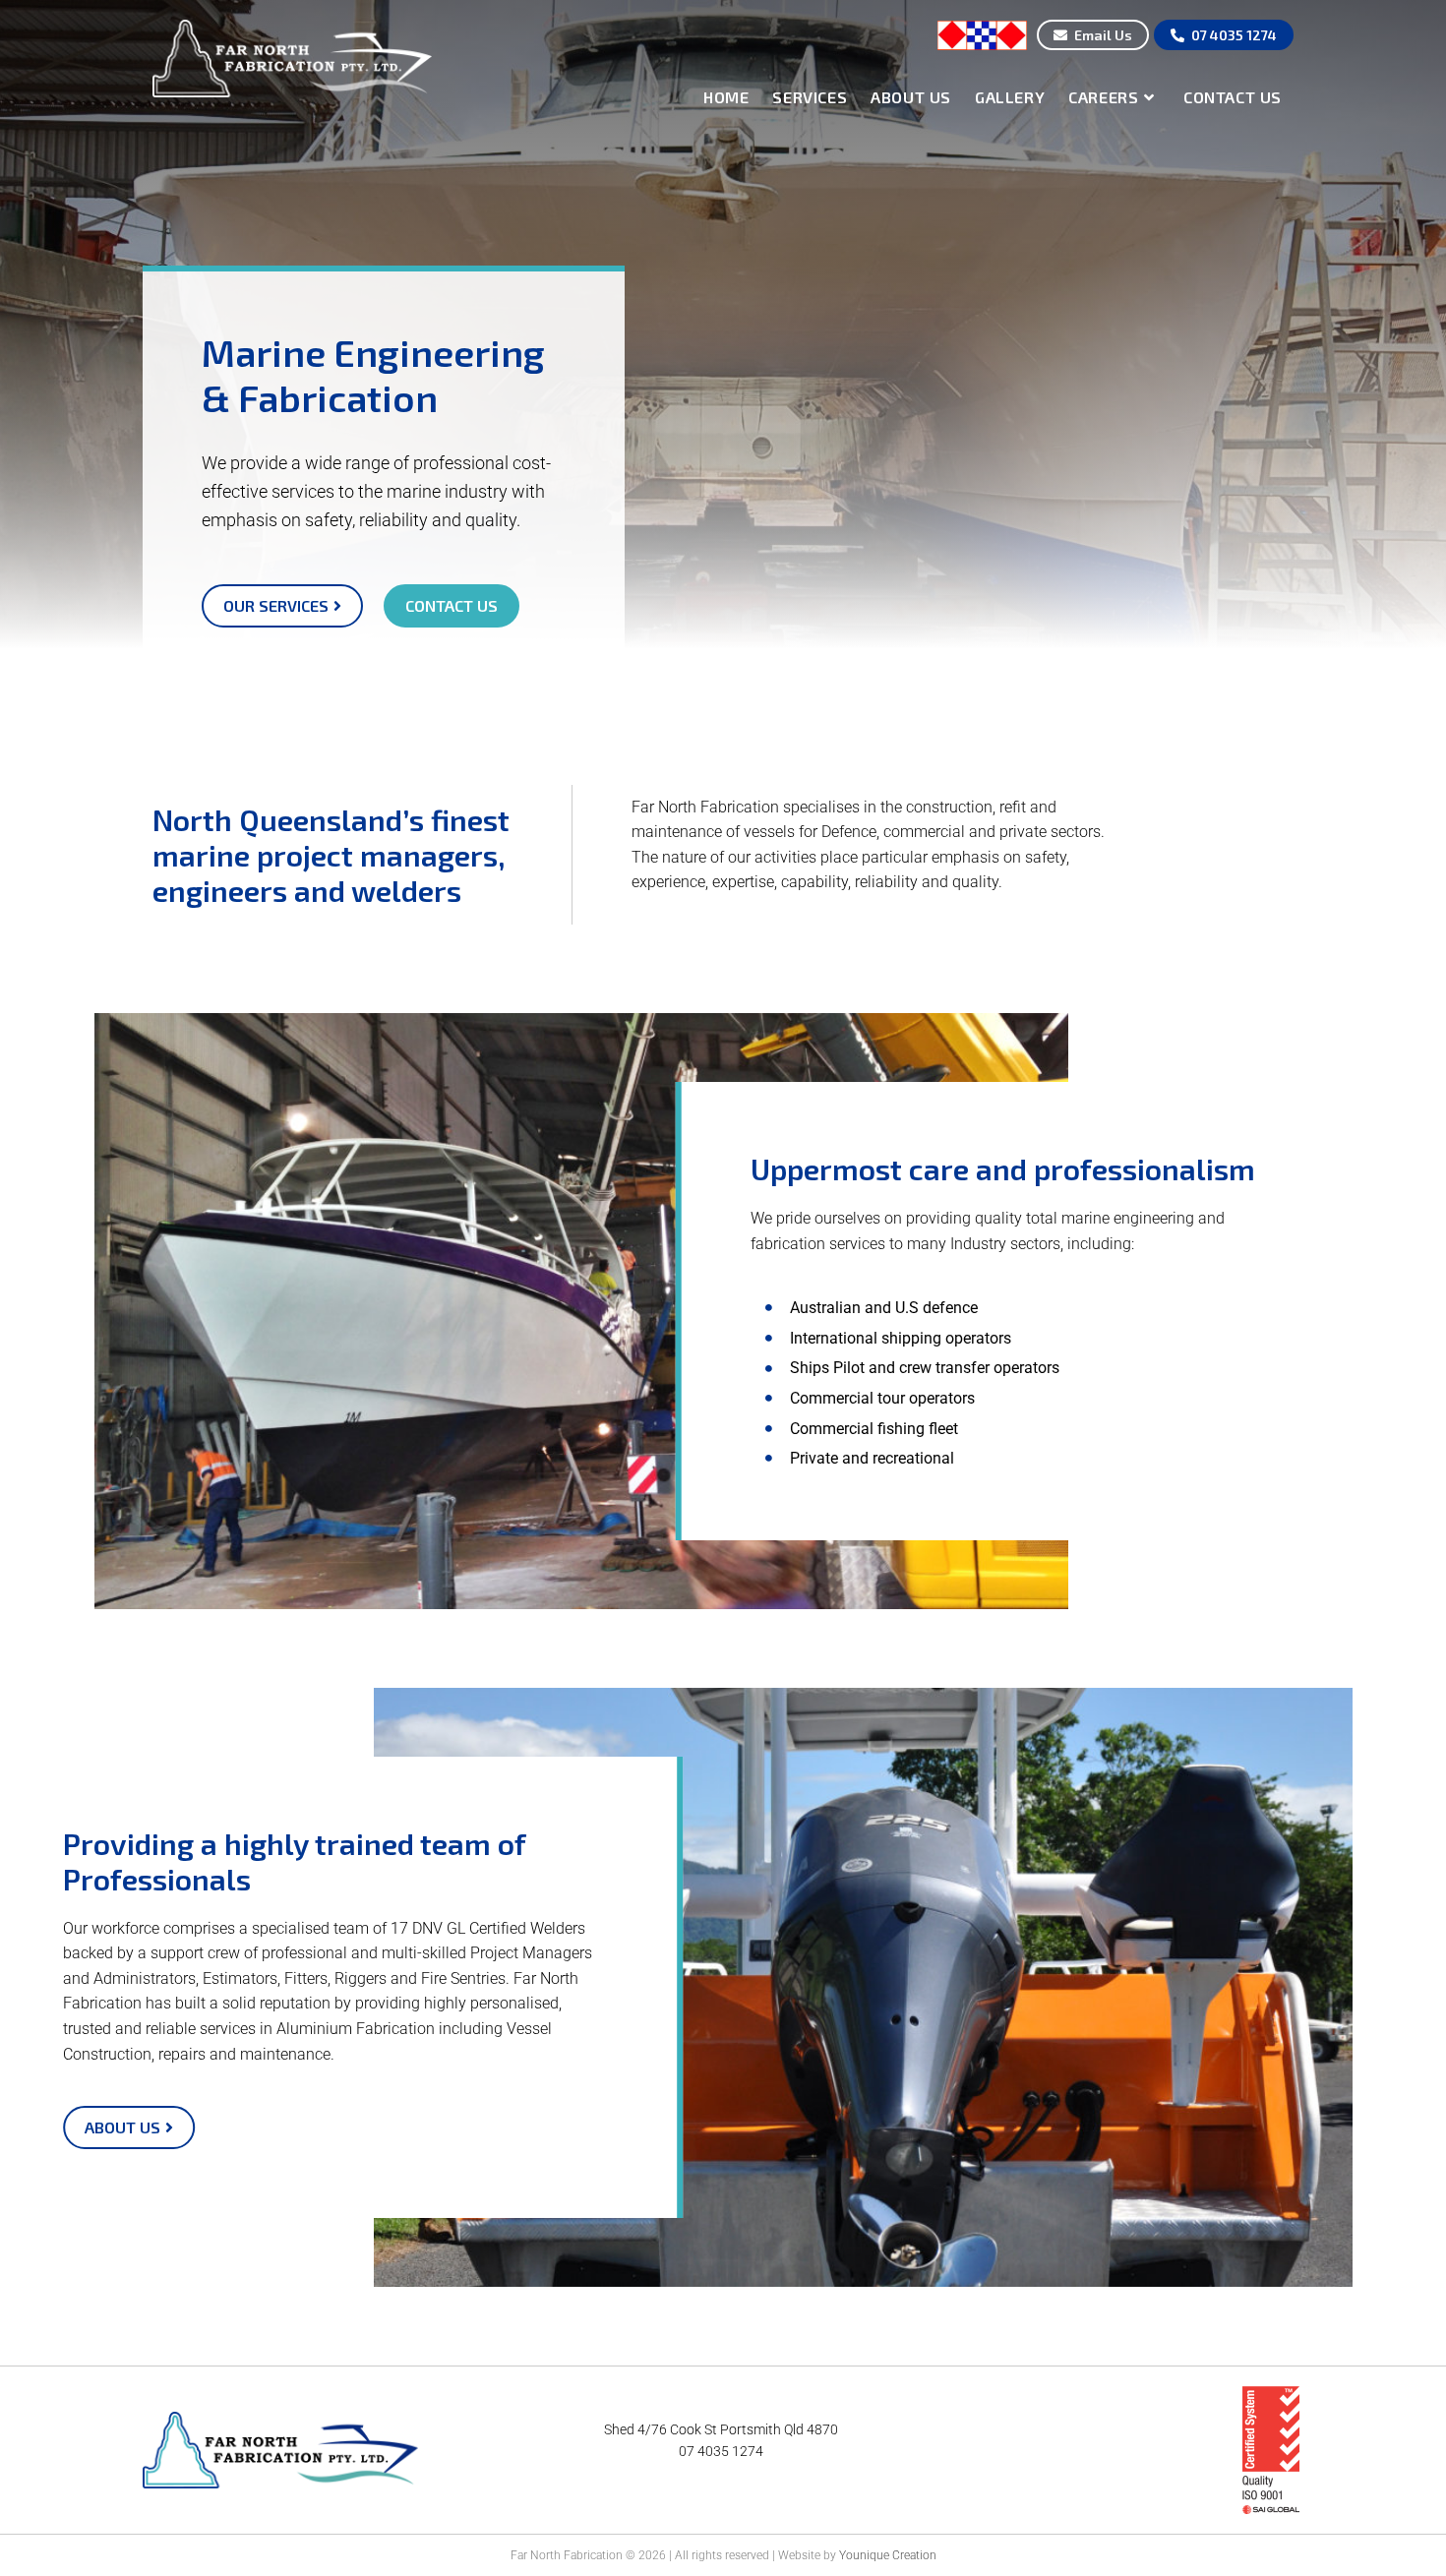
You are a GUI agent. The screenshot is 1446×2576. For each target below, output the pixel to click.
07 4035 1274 (721, 2451)
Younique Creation (888, 2555)
